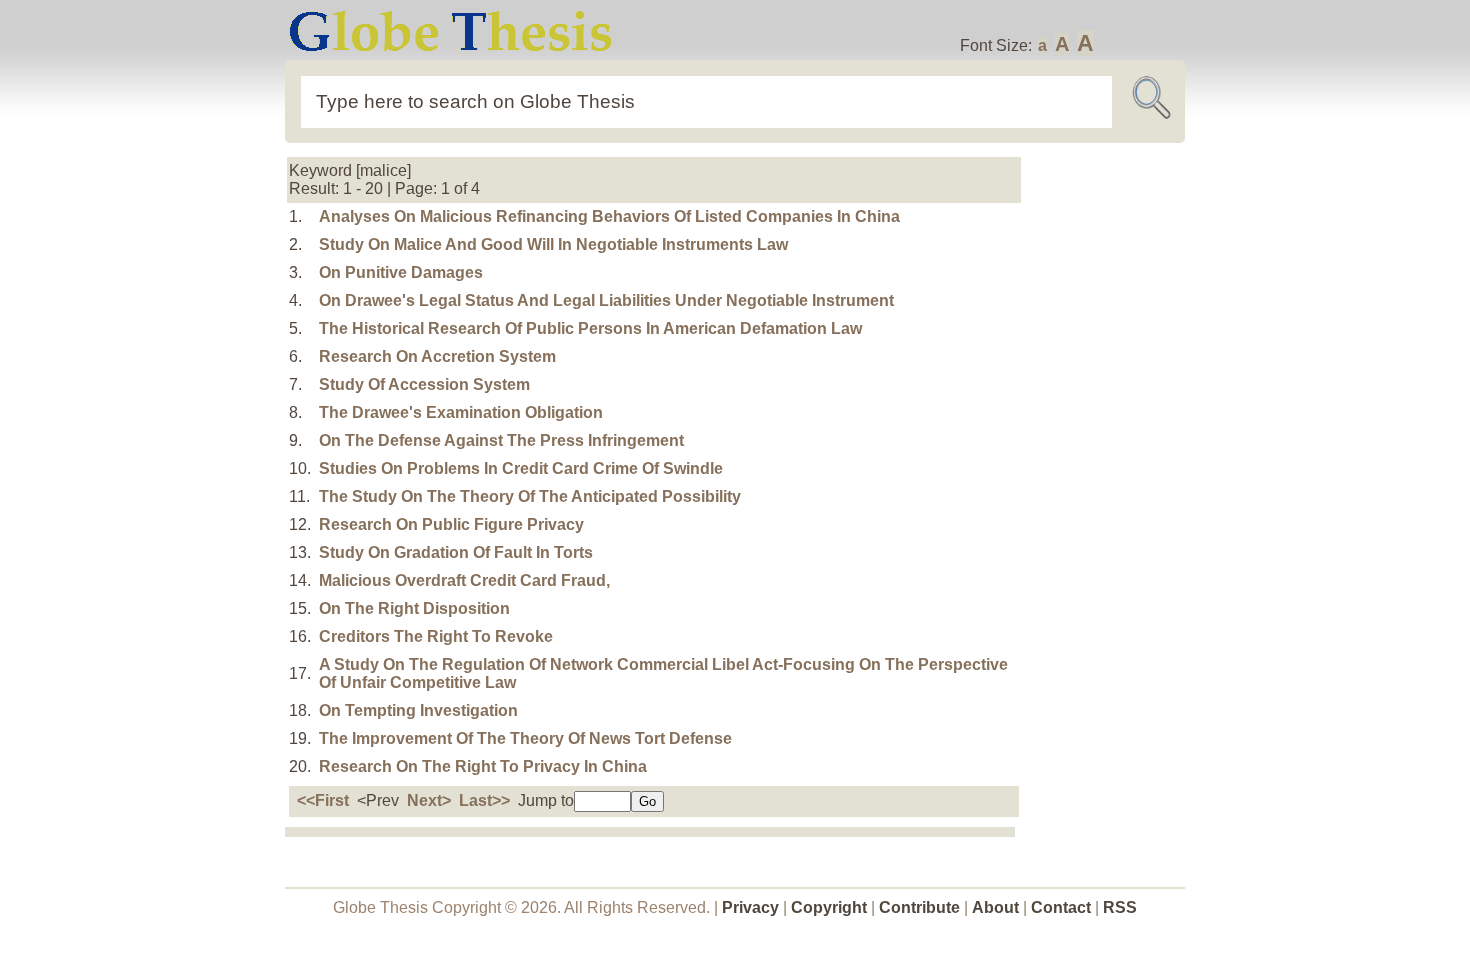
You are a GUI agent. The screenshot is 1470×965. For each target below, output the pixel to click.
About (995, 907)
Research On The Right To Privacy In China (483, 766)
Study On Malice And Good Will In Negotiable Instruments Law (553, 244)
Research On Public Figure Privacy (451, 524)
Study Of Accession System (424, 384)
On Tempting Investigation (418, 710)
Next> (429, 800)
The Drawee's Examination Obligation (461, 412)
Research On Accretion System (437, 356)
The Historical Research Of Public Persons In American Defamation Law (590, 328)
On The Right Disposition (414, 608)
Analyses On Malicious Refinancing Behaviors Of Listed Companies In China (609, 216)
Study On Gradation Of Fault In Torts (456, 552)
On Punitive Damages (401, 272)
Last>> (484, 800)
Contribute (919, 907)
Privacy (750, 907)
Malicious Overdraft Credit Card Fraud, (464, 580)
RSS (1120, 907)
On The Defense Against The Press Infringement (501, 440)
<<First (323, 800)
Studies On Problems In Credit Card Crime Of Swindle (521, 468)
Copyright (829, 907)
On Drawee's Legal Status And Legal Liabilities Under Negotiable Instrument (606, 300)
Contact (1063, 907)
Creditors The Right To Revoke (436, 636)
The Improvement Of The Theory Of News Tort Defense (525, 738)
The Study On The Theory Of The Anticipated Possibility (530, 496)
